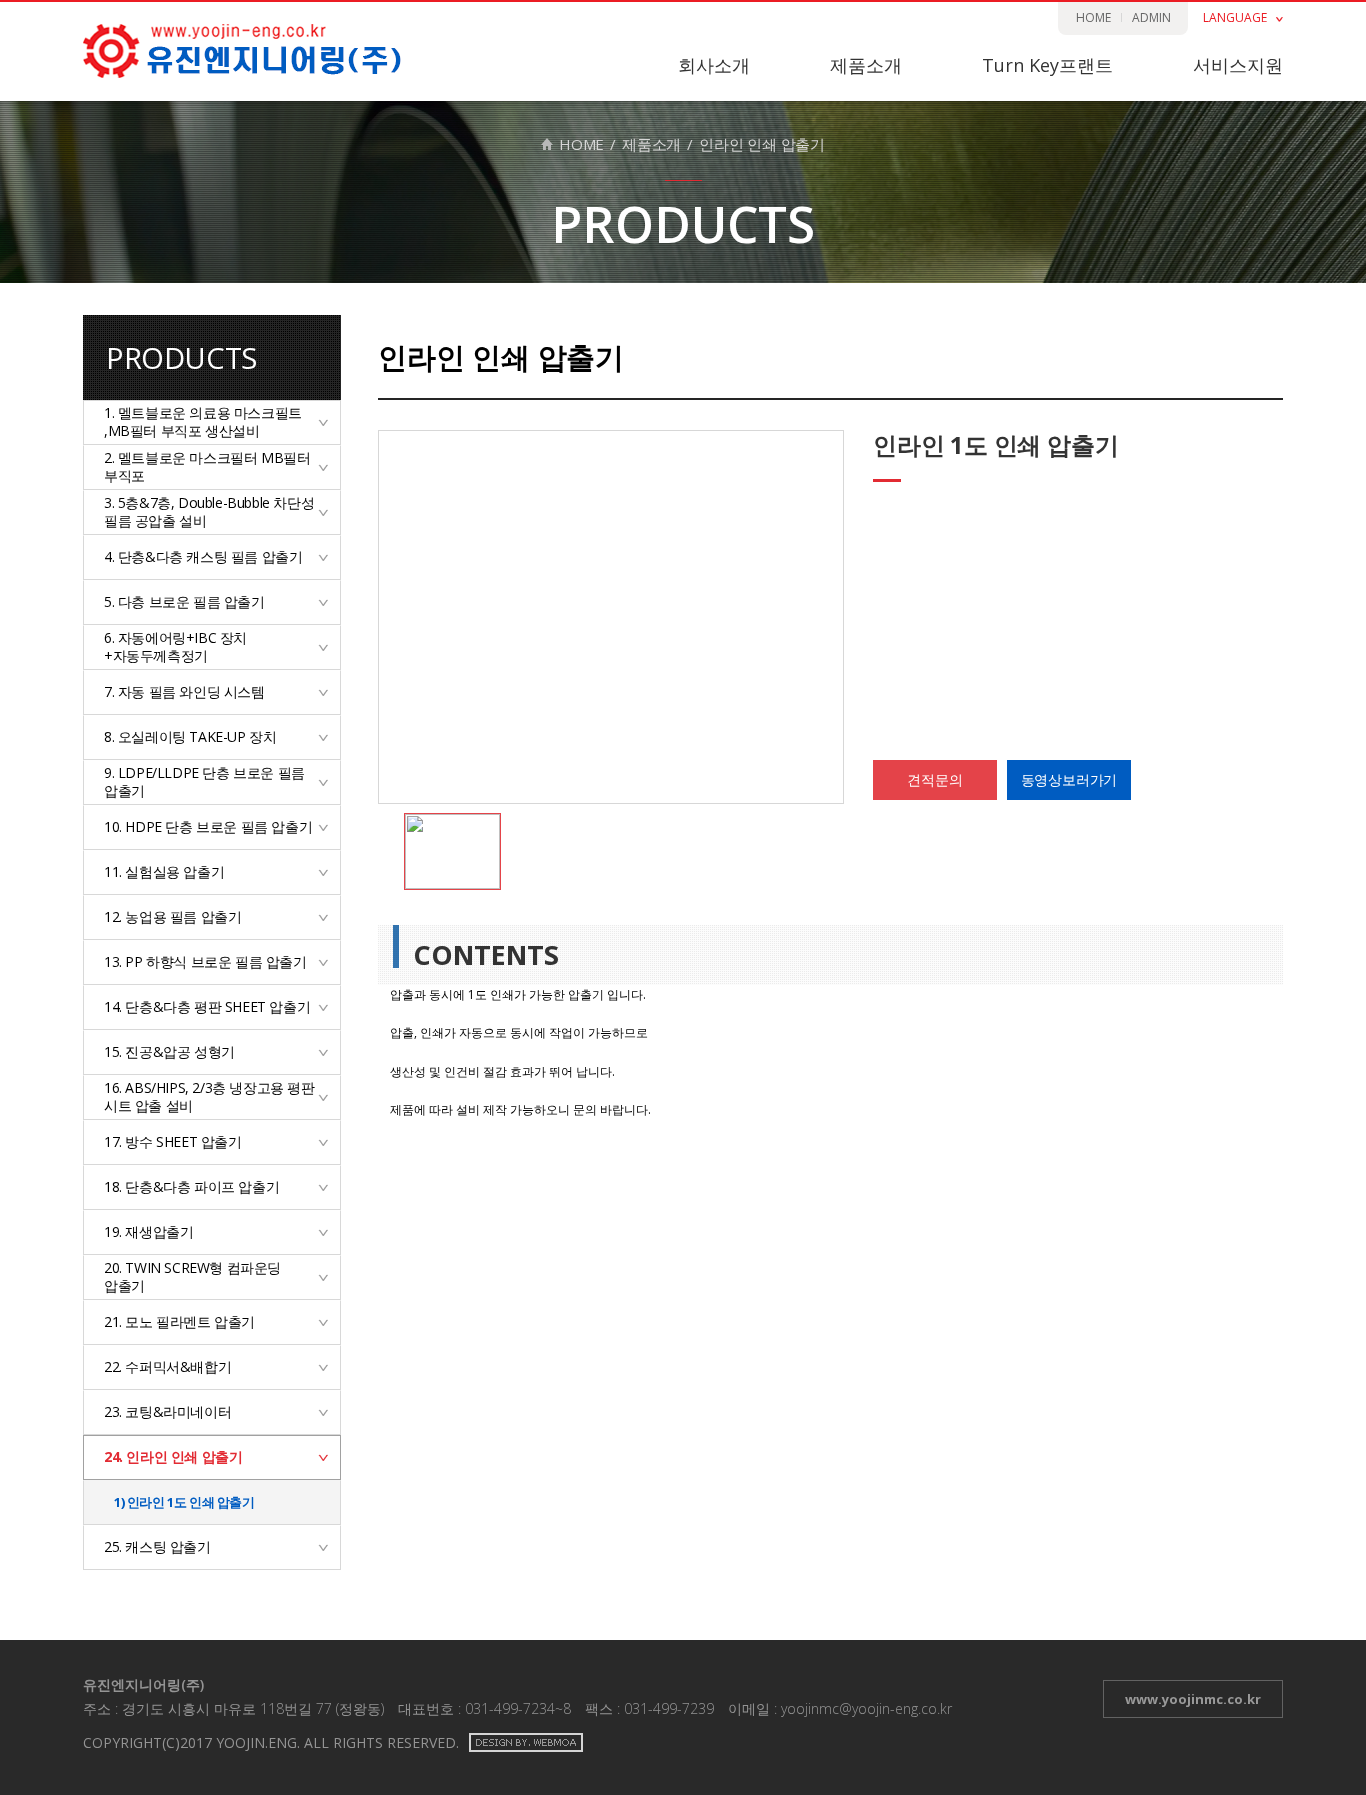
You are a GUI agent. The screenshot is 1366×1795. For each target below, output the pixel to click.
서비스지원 (1238, 65)
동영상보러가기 (1069, 779)
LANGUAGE (1235, 17)
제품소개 (866, 65)
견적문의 (934, 779)
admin (1151, 17)
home (1093, 17)
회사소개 (714, 65)
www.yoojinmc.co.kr (1193, 1699)
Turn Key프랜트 (1047, 65)
